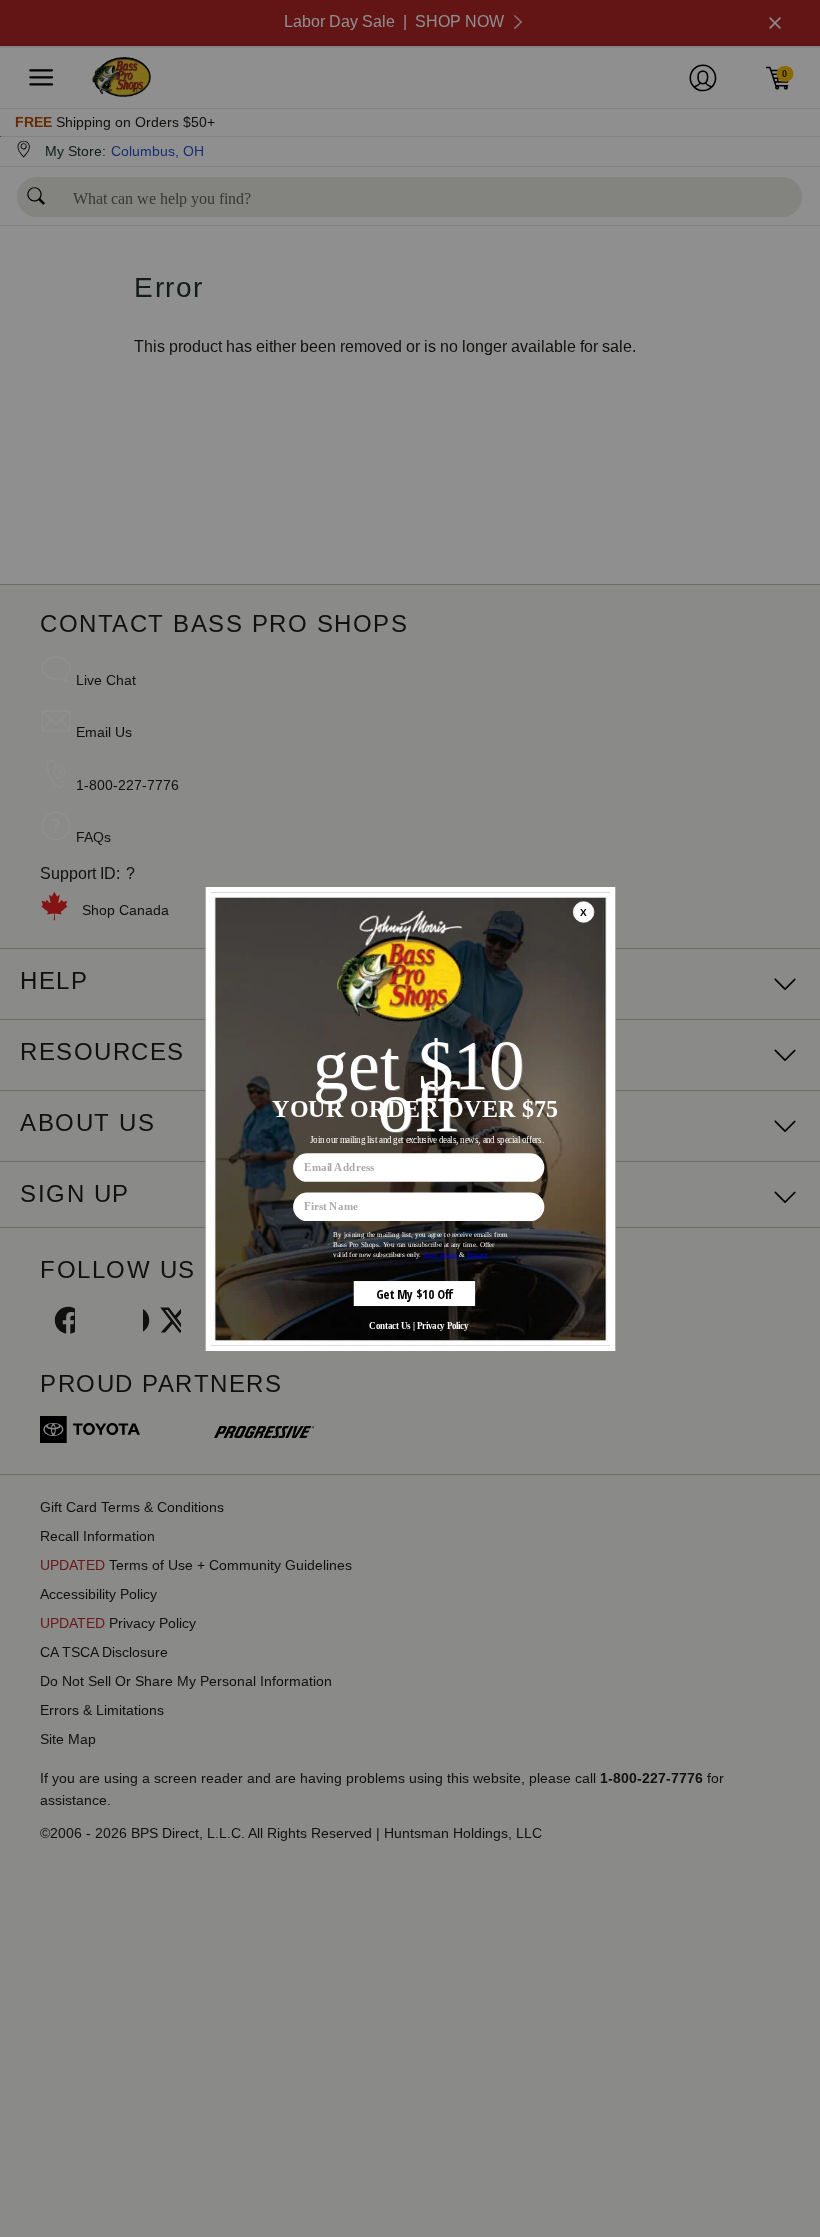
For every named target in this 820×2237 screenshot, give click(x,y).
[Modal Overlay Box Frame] (410, 1119)
